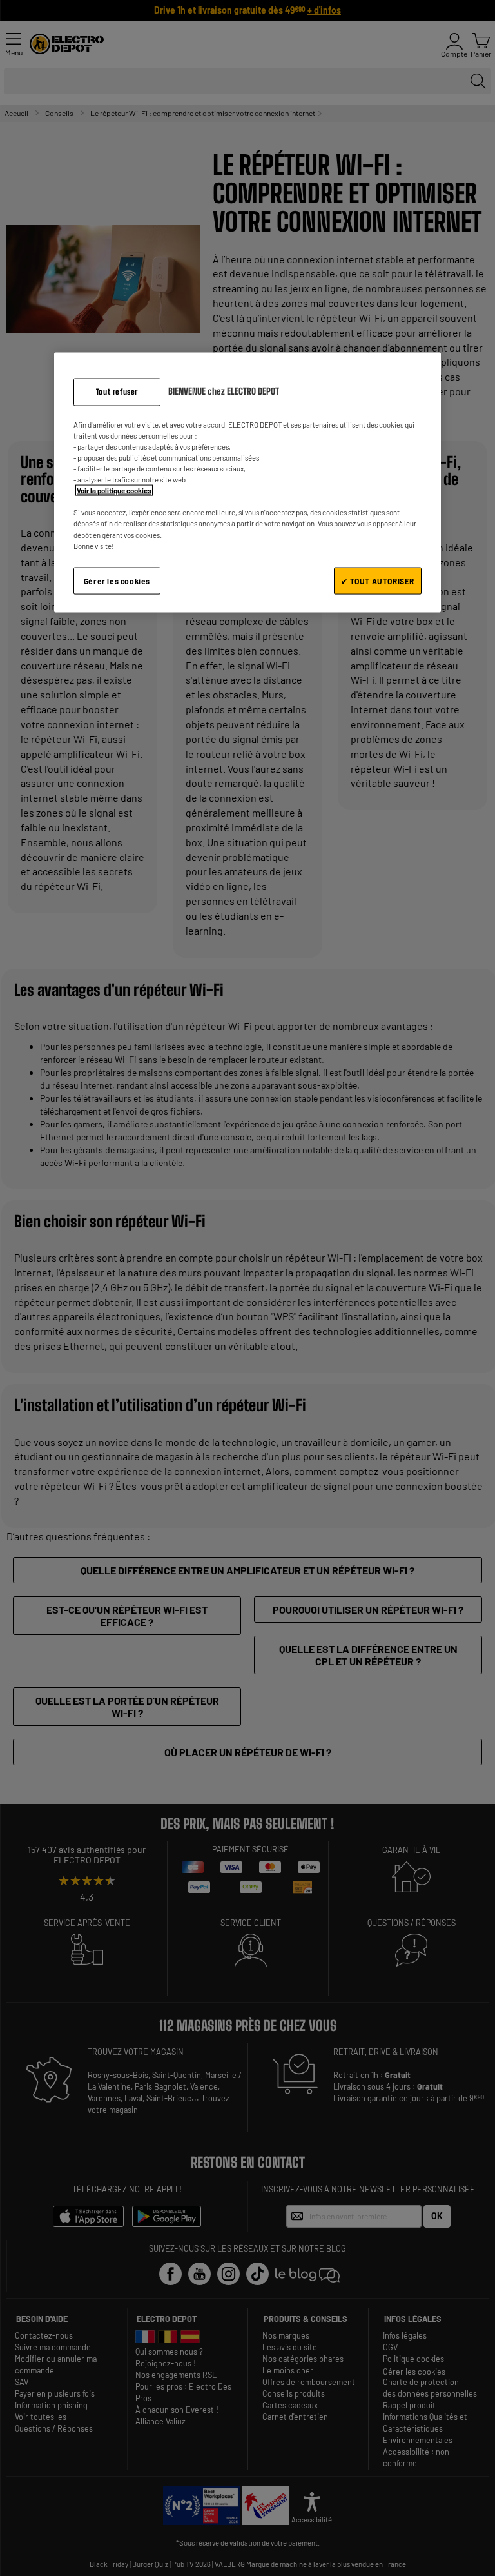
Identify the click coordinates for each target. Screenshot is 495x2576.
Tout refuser (117, 392)
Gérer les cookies (117, 580)
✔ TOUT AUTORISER (378, 580)
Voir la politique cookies (114, 490)
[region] (247, 483)
